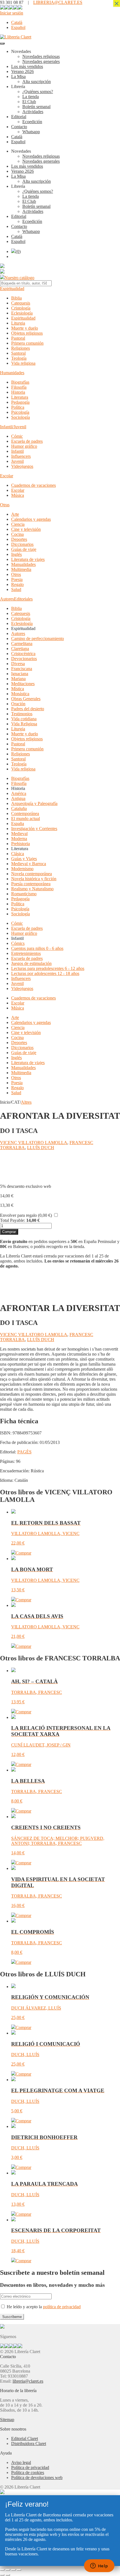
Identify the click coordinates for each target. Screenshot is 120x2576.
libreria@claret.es (28, 2381)
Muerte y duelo (25, 328)
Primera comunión (27, 343)
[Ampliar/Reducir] (2, 2570)
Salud (16, 589)
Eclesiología (22, 313)
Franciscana (22, 669)
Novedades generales (41, 61)
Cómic (17, 436)
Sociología (21, 417)
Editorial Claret (25, 2438)
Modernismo (22, 869)
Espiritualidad (12, 289)
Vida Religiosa (24, 724)
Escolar (7, 476)
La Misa (18, 76)
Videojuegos (22, 466)
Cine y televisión (26, 529)
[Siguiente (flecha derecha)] (8, 2575)
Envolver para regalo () (26, 1215)
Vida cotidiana (24, 719)
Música (18, 495)
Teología (19, 358)
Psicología (20, 412)
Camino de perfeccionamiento (38, 638)
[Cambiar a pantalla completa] (8, 2570)
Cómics (18, 943)
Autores (7, 599)
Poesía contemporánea (31, 884)
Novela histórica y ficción (34, 879)
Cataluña (19, 808)
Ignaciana (20, 674)
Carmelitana (22, 644)
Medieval (19, 834)
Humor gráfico (24, 446)
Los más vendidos (27, 66)
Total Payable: (13, 1220)
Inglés (16, 554)
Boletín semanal (36, 107)
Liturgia (18, 323)
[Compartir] (13, 2570)
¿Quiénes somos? (38, 92)
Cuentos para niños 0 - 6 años (37, 948)
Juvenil (17, 461)
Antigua (18, 798)
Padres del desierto (28, 709)
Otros (16, 574)
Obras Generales (26, 699)
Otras (5, 505)
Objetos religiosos (27, 333)
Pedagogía (20, 402)
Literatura (20, 397)
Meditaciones (23, 684)
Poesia (17, 579)
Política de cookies (28, 2472)
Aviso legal (21, 2462)
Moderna (19, 839)
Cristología (21, 308)
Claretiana (20, 649)
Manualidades (23, 564)
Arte (15, 514)
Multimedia (21, 569)
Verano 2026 (22, 71)
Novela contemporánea (32, 874)
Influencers (21, 456)
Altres (26, 1102)
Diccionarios (22, 544)
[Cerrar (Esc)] (19, 2570)
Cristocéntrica (23, 654)
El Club (29, 102)
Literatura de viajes (28, 559)
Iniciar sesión (12, 13)
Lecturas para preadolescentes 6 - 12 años (48, 968)
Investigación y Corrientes (34, 829)
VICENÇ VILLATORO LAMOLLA (34, 1143)
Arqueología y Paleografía (34, 803)
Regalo (17, 584)
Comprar (9, 1232)
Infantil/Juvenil (13, 427)
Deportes (19, 539)
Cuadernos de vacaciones (33, 485)
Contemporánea (25, 813)
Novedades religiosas (41, 56)
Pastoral (18, 338)
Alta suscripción (37, 82)
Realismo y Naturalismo (32, 889)
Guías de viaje (24, 549)
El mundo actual (26, 818)
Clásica (18, 854)
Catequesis (21, 303)
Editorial (19, 117)
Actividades (33, 112)
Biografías (20, 382)
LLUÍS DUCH (41, 1148)
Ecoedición (32, 122)
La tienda (31, 97)
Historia (18, 392)
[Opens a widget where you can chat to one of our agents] (99, 2566)
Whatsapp (31, 132)
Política (18, 407)
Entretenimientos (26, 953)
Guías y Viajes (24, 859)
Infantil (17, 451)
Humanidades (12, 373)
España (18, 824)
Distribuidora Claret (29, 2444)
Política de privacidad (30, 2467)
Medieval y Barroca (29, 864)
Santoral (18, 353)
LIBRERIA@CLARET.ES (58, 2)
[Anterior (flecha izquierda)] (2, 2575)
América (19, 793)
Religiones (21, 348)
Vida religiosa (23, 363)
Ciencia (18, 524)
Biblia (16, 298)
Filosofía (19, 387)
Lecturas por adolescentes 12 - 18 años (45, 973)
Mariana (18, 679)
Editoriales (23, 599)
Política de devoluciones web (37, 2478)
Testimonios (22, 714)
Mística (18, 689)
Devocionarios (24, 659)
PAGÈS (24, 1452)
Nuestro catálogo (19, 278)
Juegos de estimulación (31, 963)
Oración (18, 704)
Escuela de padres (27, 441)
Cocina (17, 534)
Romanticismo (24, 894)
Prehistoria (21, 844)
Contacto (19, 127)
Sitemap (7, 2420)
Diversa (18, 664)
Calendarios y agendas (31, 519)
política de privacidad (62, 2307)
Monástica (20, 694)
